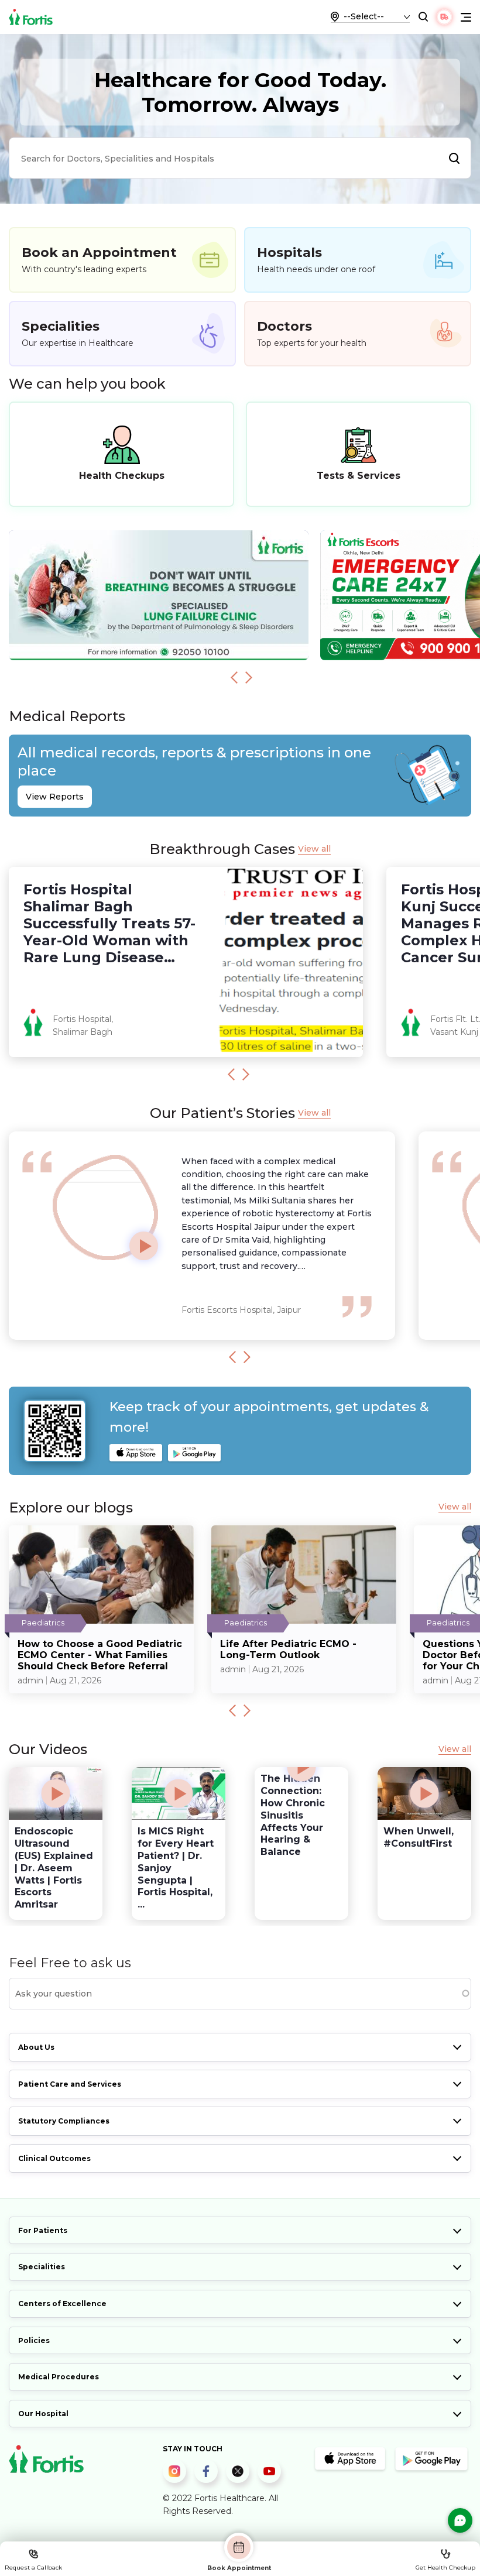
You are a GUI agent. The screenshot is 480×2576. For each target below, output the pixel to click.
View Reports (55, 797)
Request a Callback (33, 2568)
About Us (36, 2047)
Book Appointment (239, 2568)
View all (314, 849)
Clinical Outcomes (54, 2158)
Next (249, 677)
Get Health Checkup (445, 2568)
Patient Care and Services (70, 2084)
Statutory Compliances (64, 2121)
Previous (234, 677)
